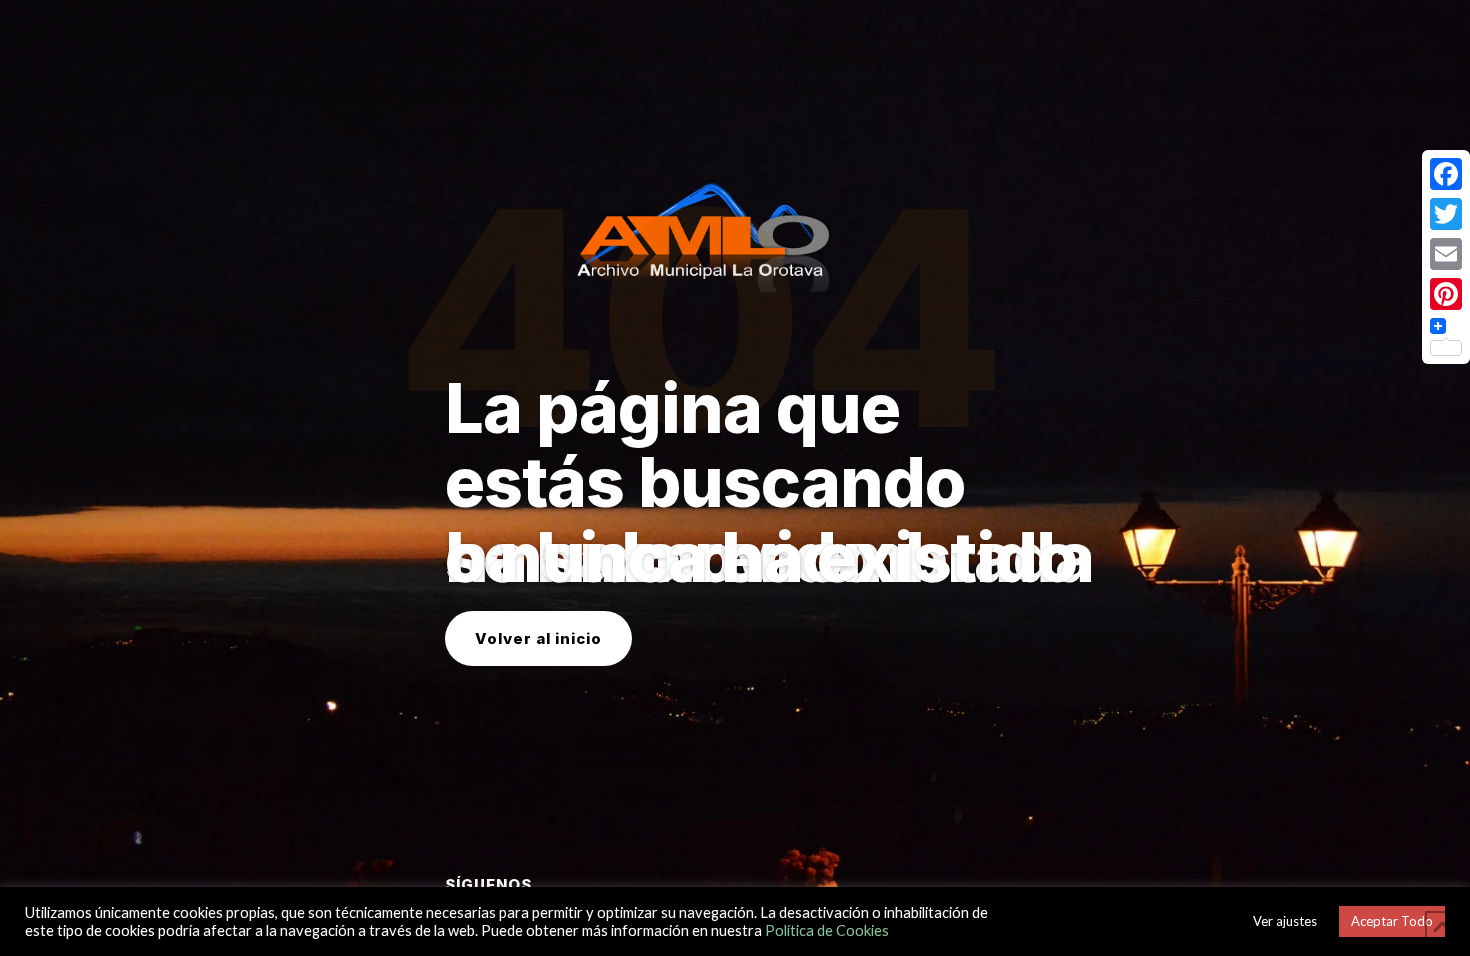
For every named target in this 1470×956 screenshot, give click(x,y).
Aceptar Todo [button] (1392, 921)
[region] (735, 478)
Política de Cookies (827, 930)
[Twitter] (1446, 214)
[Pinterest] (1446, 294)
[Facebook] (1446, 174)
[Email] (1446, 254)
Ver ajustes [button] (1285, 921)
